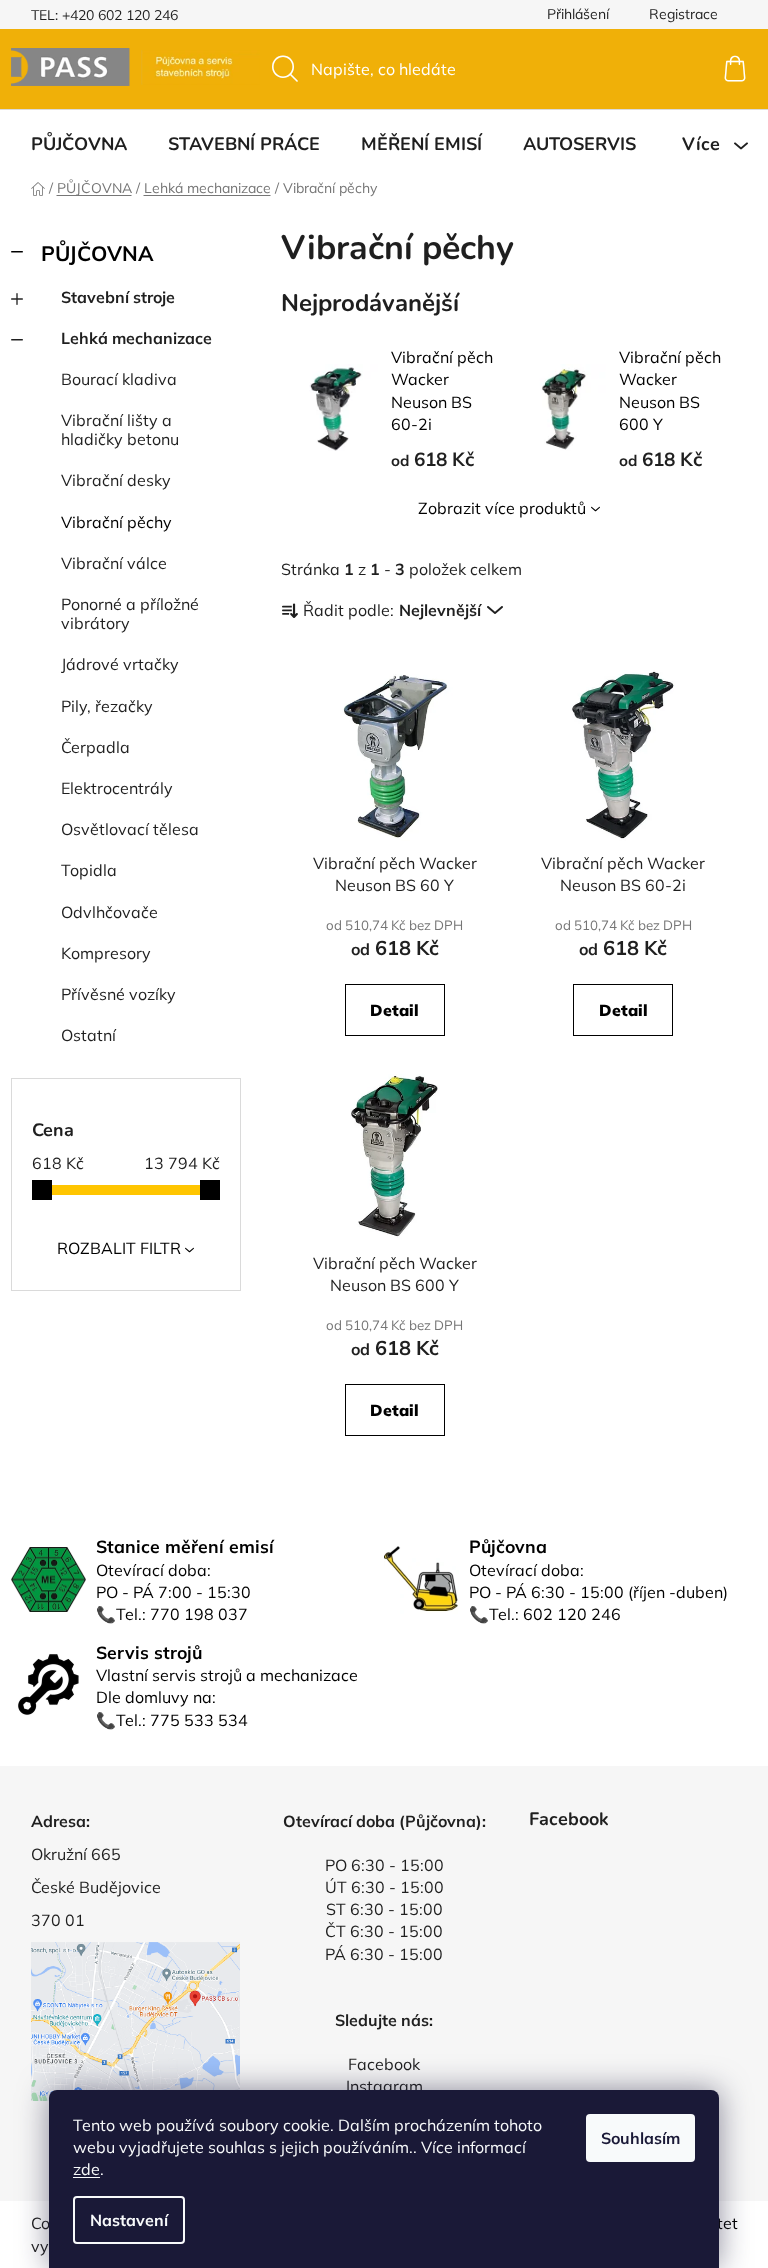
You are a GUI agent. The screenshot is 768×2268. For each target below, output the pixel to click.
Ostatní (88, 1035)
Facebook (384, 2064)
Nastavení (129, 2220)
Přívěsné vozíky (118, 994)
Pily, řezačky (107, 706)
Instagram (384, 2086)
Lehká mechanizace (136, 338)
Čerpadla (95, 747)
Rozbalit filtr (119, 1248)
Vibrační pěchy (116, 522)
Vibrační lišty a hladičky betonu (120, 429)
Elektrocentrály (117, 788)
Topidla (89, 870)
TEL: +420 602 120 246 (104, 15)
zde (86, 2169)
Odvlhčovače (109, 912)
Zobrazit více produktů (502, 508)
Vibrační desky (116, 480)
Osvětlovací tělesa (130, 829)
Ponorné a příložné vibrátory (130, 613)
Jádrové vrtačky (120, 664)
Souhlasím (640, 2138)
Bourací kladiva (119, 379)
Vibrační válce (114, 563)
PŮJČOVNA (97, 253)
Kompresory (106, 953)
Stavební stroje (118, 297)
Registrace (683, 14)
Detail (394, 1010)
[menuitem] (79, 144)
